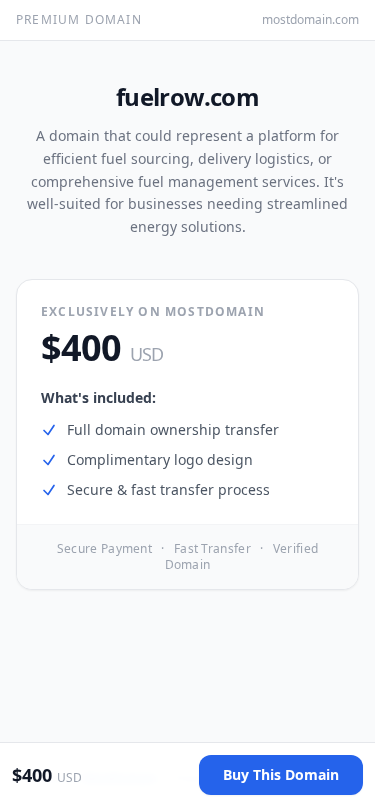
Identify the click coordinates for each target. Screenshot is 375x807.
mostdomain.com (310, 20)
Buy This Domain (281, 774)
